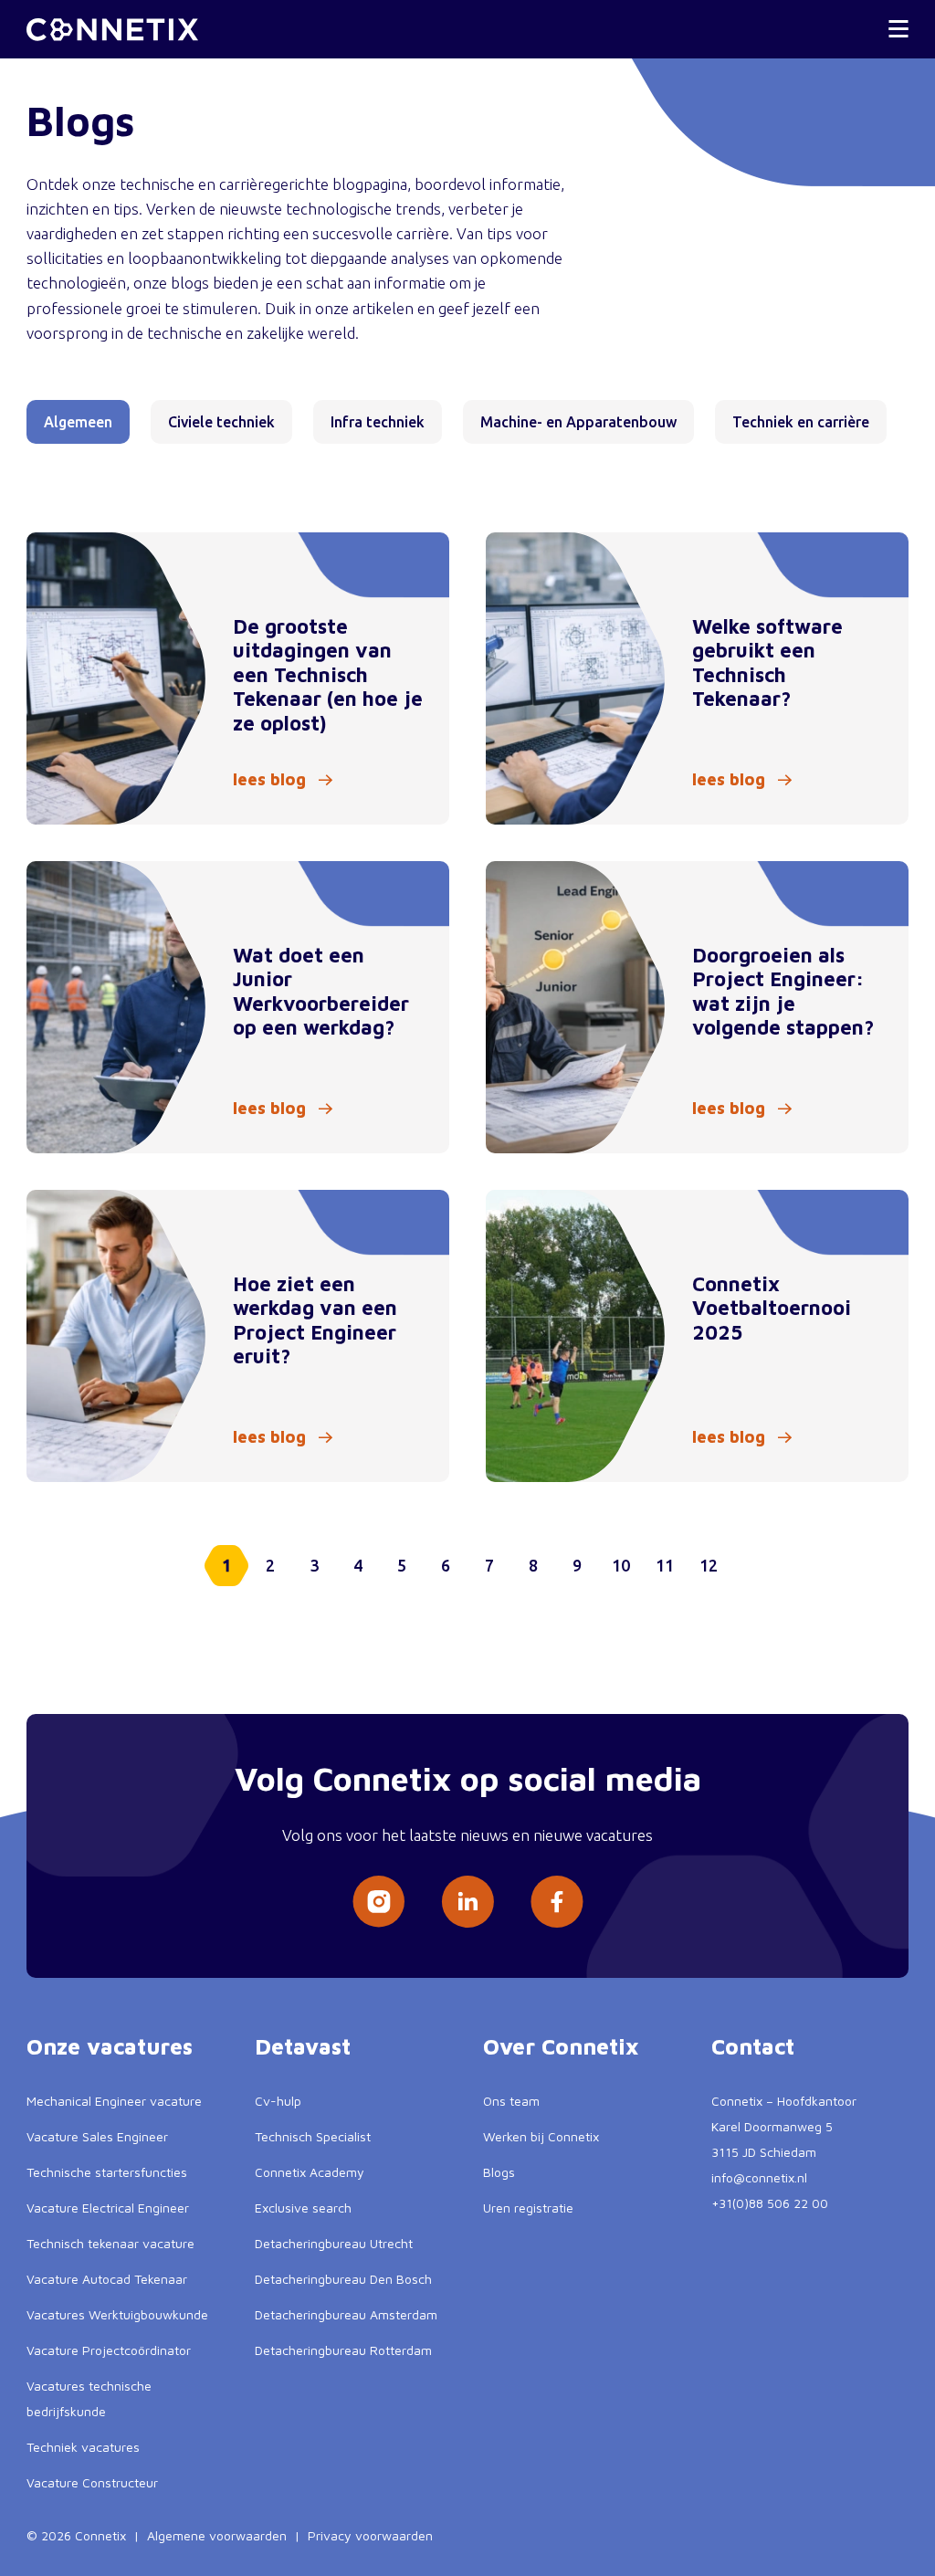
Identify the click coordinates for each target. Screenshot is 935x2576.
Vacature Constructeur (92, 2482)
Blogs (499, 2172)
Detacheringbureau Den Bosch (343, 2279)
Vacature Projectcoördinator (109, 2350)
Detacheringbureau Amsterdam (346, 2314)
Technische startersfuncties (107, 2172)
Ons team (511, 2101)
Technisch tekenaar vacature (110, 2243)
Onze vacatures (110, 2046)
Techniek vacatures (83, 2447)
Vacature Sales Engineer (97, 2136)
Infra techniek (378, 422)
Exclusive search (303, 2208)
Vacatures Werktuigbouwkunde (117, 2314)
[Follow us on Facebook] (557, 1902)
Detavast (303, 2046)
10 (621, 1565)
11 (665, 1565)
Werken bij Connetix (541, 2136)
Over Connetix (561, 2046)
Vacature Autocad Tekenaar (107, 2279)
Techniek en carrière (801, 422)
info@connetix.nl (759, 2177)
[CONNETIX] (112, 30)
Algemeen (78, 422)
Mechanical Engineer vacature (114, 2101)
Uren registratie (528, 2208)
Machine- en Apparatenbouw (578, 422)
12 (709, 1565)
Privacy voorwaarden (370, 2535)
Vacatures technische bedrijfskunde (89, 2398)
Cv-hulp (278, 2101)
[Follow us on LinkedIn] (467, 1902)
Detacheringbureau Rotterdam (343, 2350)
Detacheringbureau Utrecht (334, 2243)
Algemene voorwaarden (217, 2535)
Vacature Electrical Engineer (108, 2208)
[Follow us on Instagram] (378, 1902)
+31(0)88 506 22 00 (770, 2203)
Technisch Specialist (313, 2136)
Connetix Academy (310, 2172)
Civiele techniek (221, 422)
